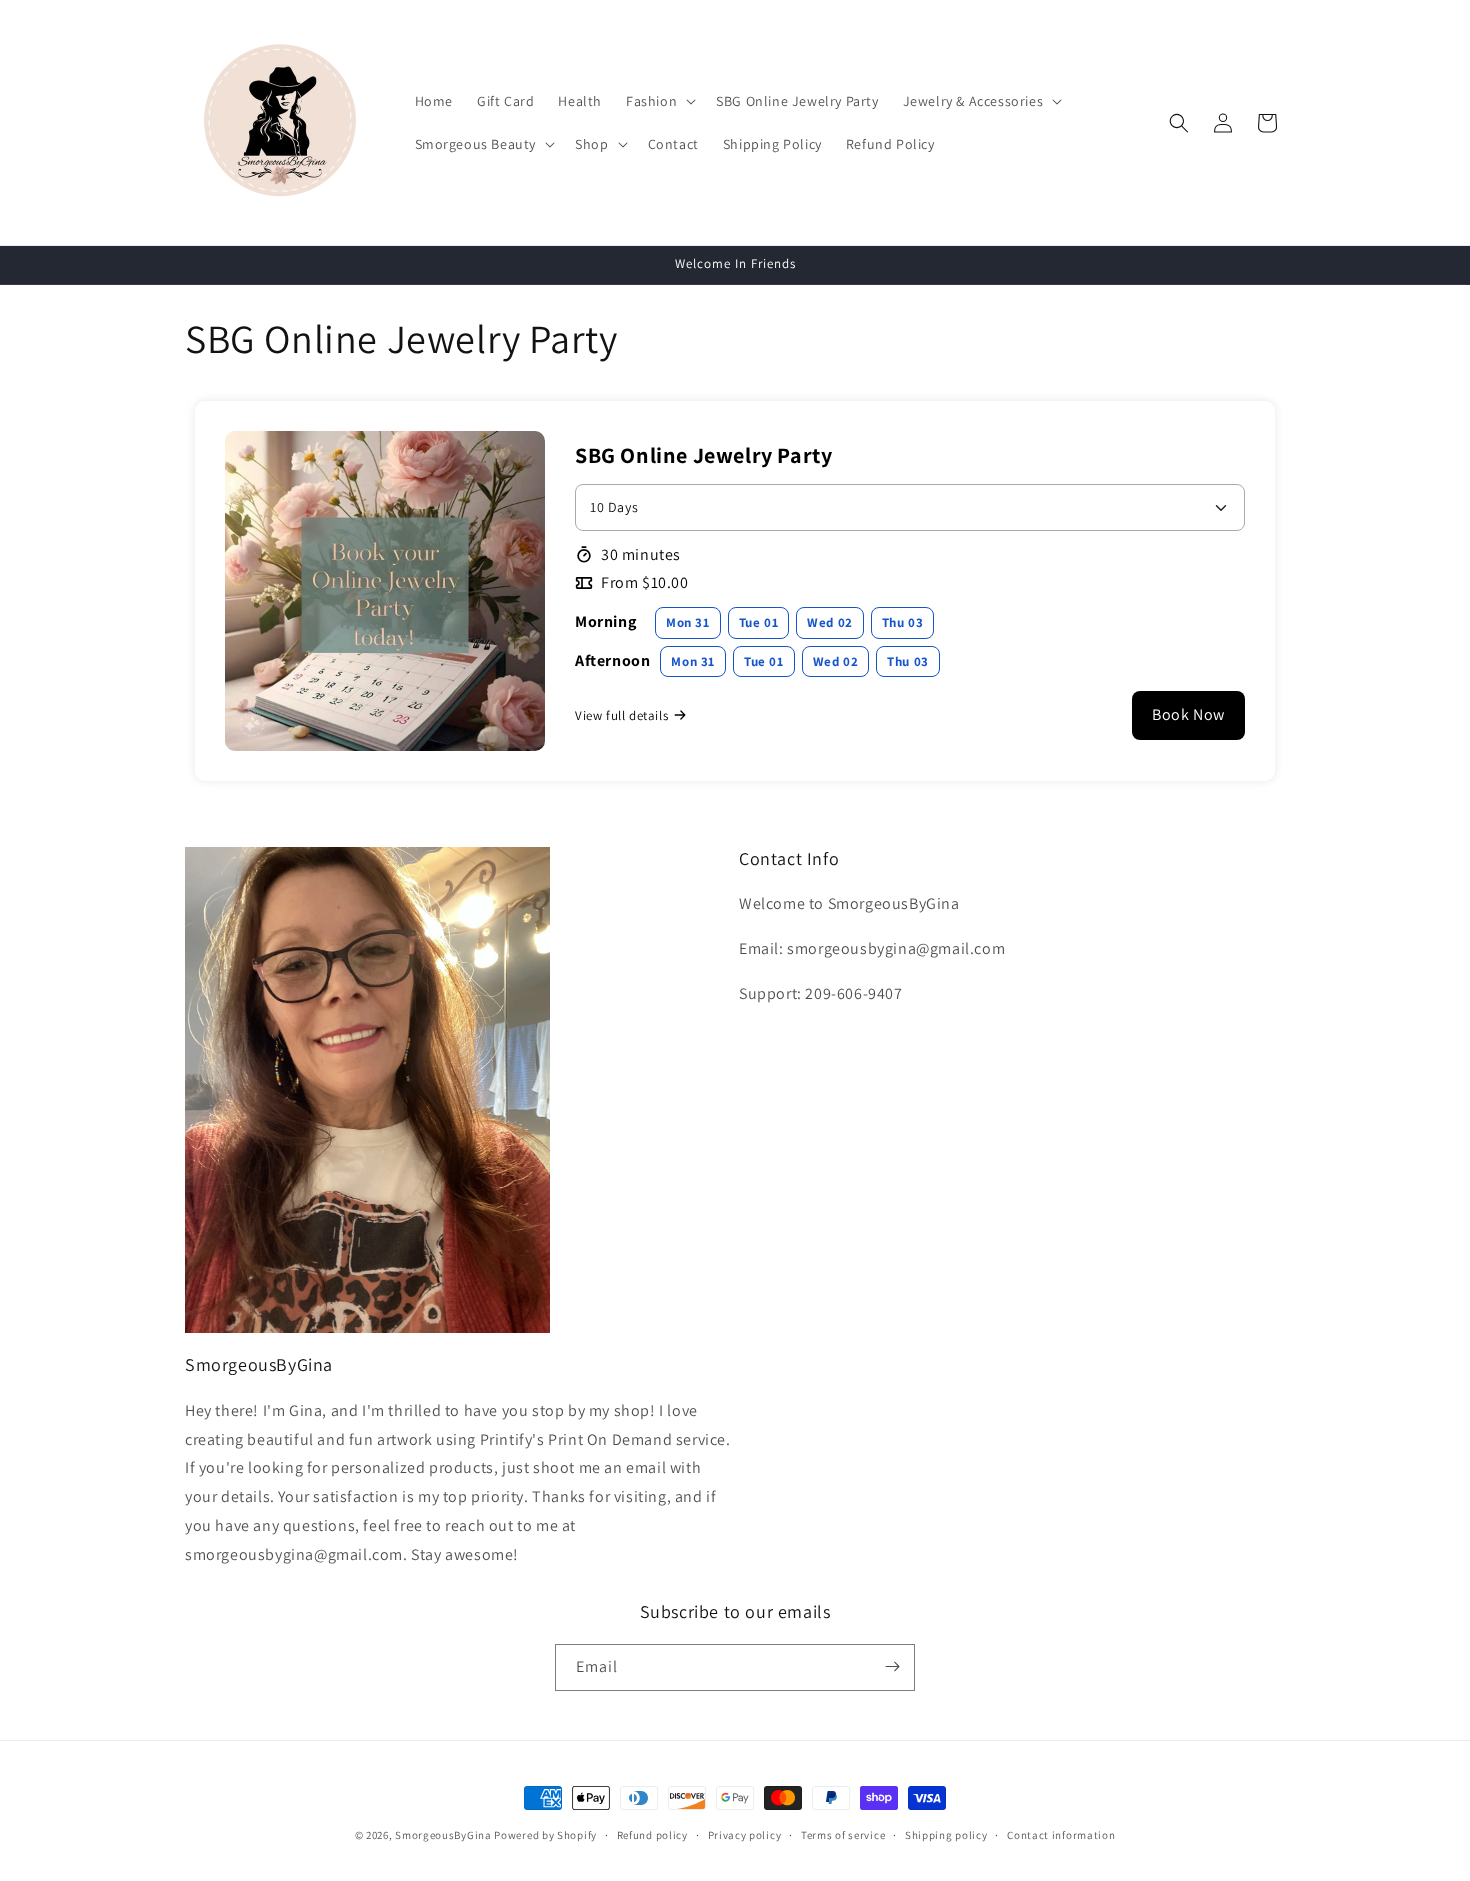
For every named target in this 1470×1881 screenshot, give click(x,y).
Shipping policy (946, 1835)
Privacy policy (745, 1835)
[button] (659, 101)
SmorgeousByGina (443, 1835)
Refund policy (652, 1835)
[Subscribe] (892, 1666)
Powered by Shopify (545, 1835)
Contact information (1061, 1835)
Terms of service (843, 1835)
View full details (621, 715)
